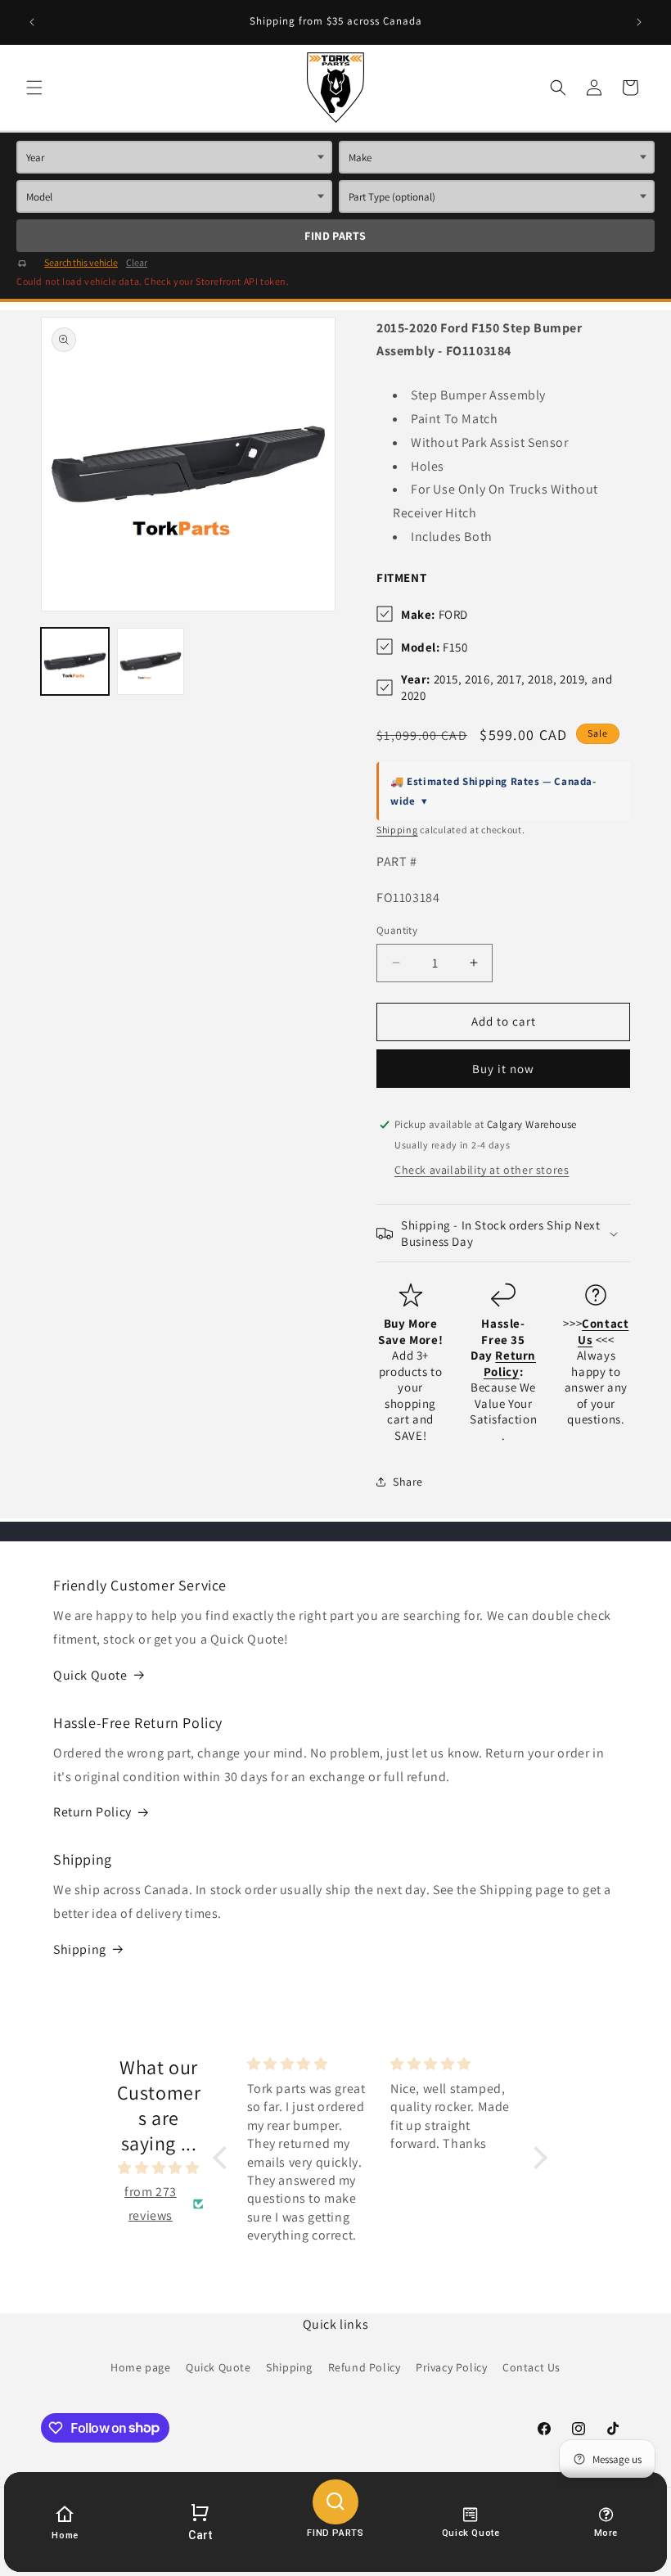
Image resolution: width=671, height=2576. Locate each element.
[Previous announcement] (32, 22)
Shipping (397, 830)
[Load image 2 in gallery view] (151, 662)
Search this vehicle (81, 262)
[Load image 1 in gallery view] (75, 662)
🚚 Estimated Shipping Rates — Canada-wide (493, 791)
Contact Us (531, 2367)
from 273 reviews (151, 2204)
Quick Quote (90, 1675)
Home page (140, 2367)
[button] (34, 88)
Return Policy (92, 1812)
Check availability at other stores (482, 1170)
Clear (137, 262)
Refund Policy (365, 2367)
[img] (159, 2168)
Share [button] (408, 1482)
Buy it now (503, 1069)
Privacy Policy (451, 2367)
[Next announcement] (639, 22)
